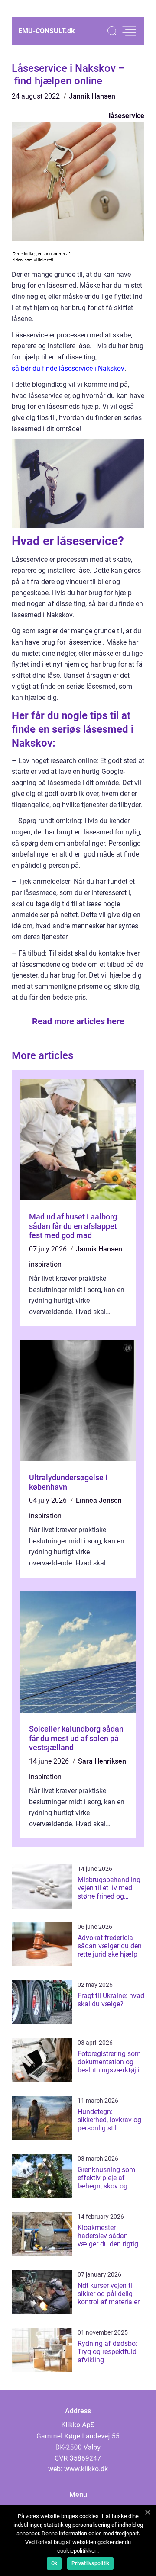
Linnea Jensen (99, 1500)
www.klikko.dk (86, 2469)
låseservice (127, 116)
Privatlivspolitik (90, 2563)
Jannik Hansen (92, 96)
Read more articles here (78, 1021)
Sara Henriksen (102, 1761)
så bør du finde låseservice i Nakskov (68, 368)
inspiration (45, 1264)
